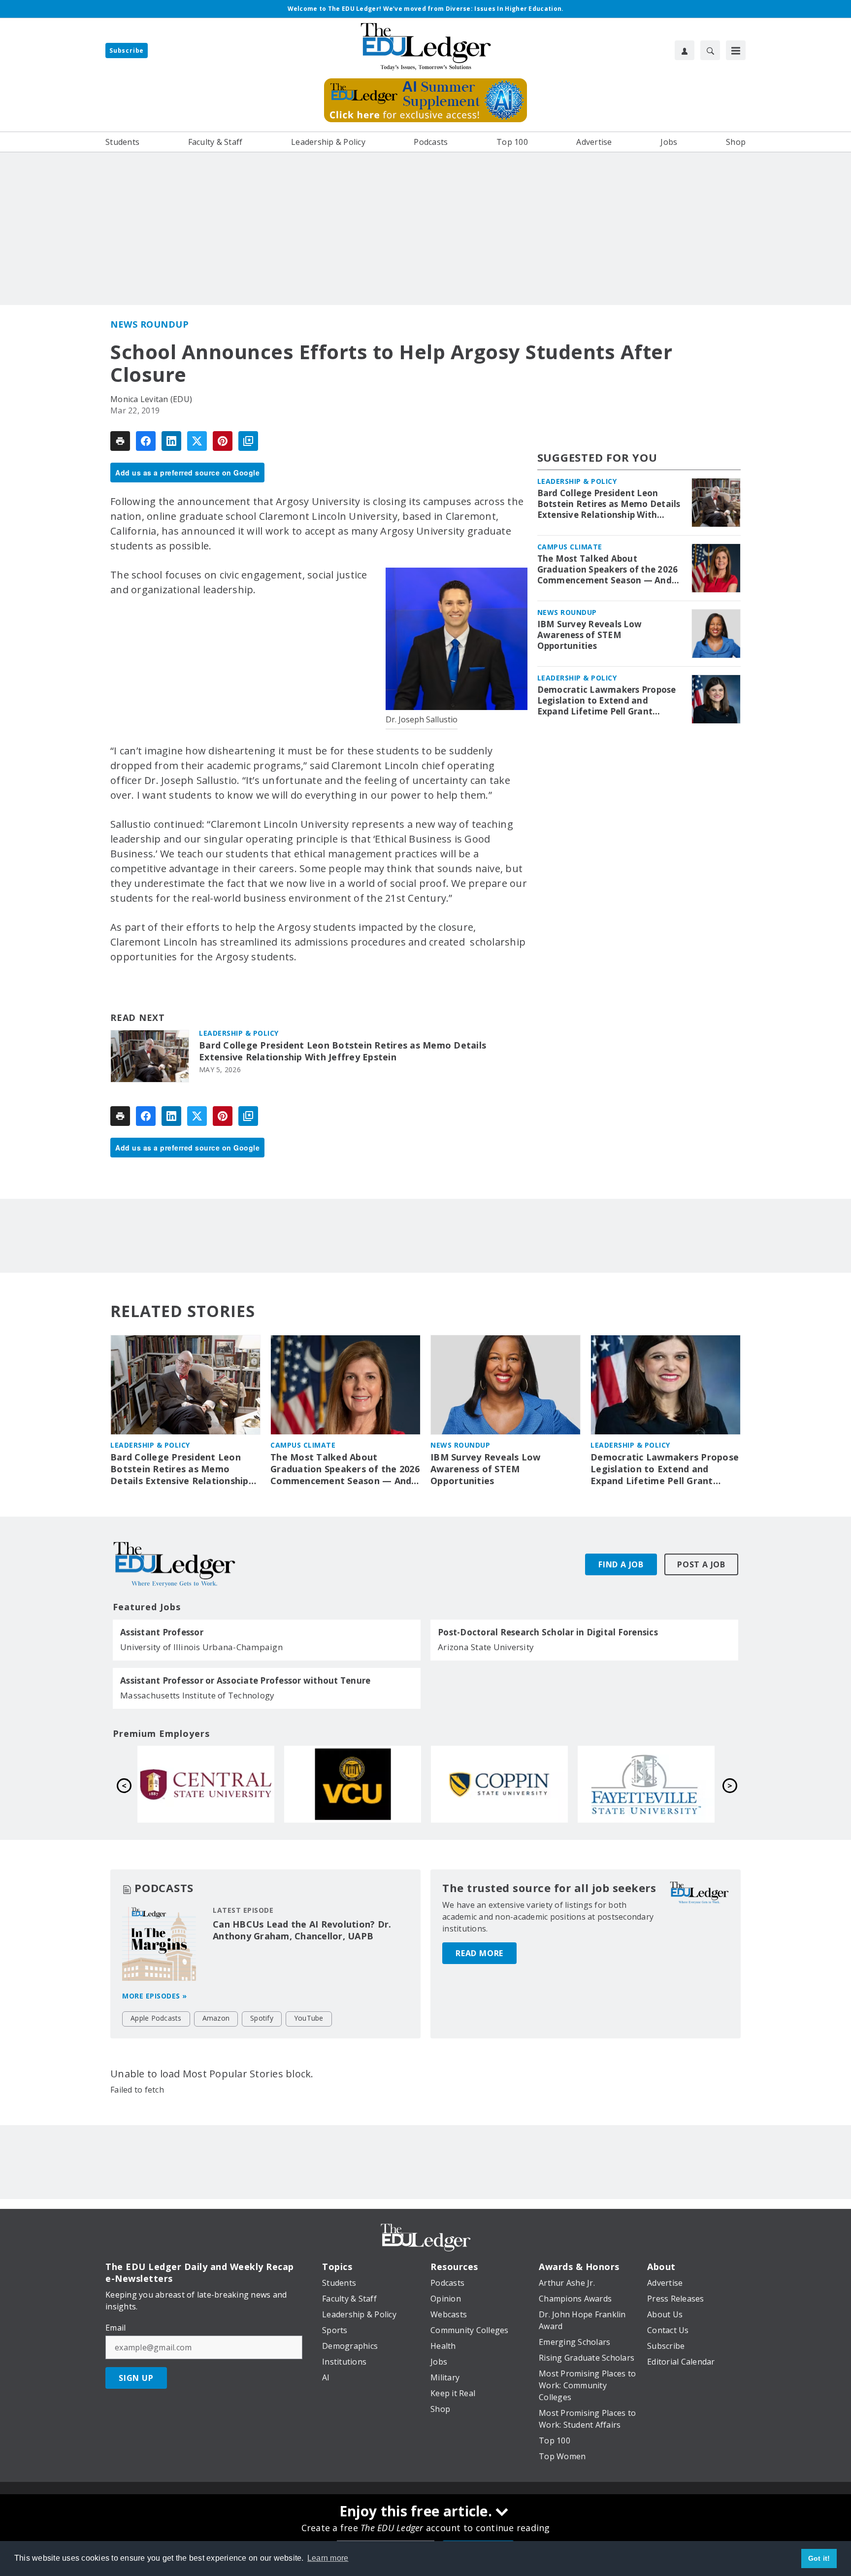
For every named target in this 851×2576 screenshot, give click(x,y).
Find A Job (621, 1564)
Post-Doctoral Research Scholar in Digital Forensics (548, 1632)
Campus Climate (570, 547)
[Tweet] (197, 441)
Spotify (262, 2018)
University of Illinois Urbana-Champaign (201, 1647)
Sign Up (136, 2378)
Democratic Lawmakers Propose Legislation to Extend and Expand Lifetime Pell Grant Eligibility (607, 701)
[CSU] (499, 1784)
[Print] (120, 441)
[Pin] (223, 441)
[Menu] (736, 50)
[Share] (146, 441)
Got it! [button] (819, 2558)
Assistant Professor (162, 1632)
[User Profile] (685, 50)
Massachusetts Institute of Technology (197, 1695)
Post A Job (701, 1564)
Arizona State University (486, 1647)
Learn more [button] (328, 2558)
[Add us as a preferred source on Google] (248, 441)
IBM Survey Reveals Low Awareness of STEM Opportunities (590, 635)
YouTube (309, 2018)
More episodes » (155, 1996)
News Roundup (149, 324)
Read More (479, 1953)
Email (115, 2328)
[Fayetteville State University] (646, 1784)
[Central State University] (206, 1784)
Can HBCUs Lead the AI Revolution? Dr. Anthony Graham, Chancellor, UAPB (302, 1930)
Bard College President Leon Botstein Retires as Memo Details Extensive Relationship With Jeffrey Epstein (343, 1051)
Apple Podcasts (156, 2018)
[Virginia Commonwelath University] (353, 1784)
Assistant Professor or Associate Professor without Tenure (245, 1681)
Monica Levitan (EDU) (151, 399)
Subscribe (127, 51)
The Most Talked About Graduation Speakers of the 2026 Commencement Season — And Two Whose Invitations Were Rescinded (608, 570)
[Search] (710, 50)
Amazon (216, 2018)
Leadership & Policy (239, 1033)
